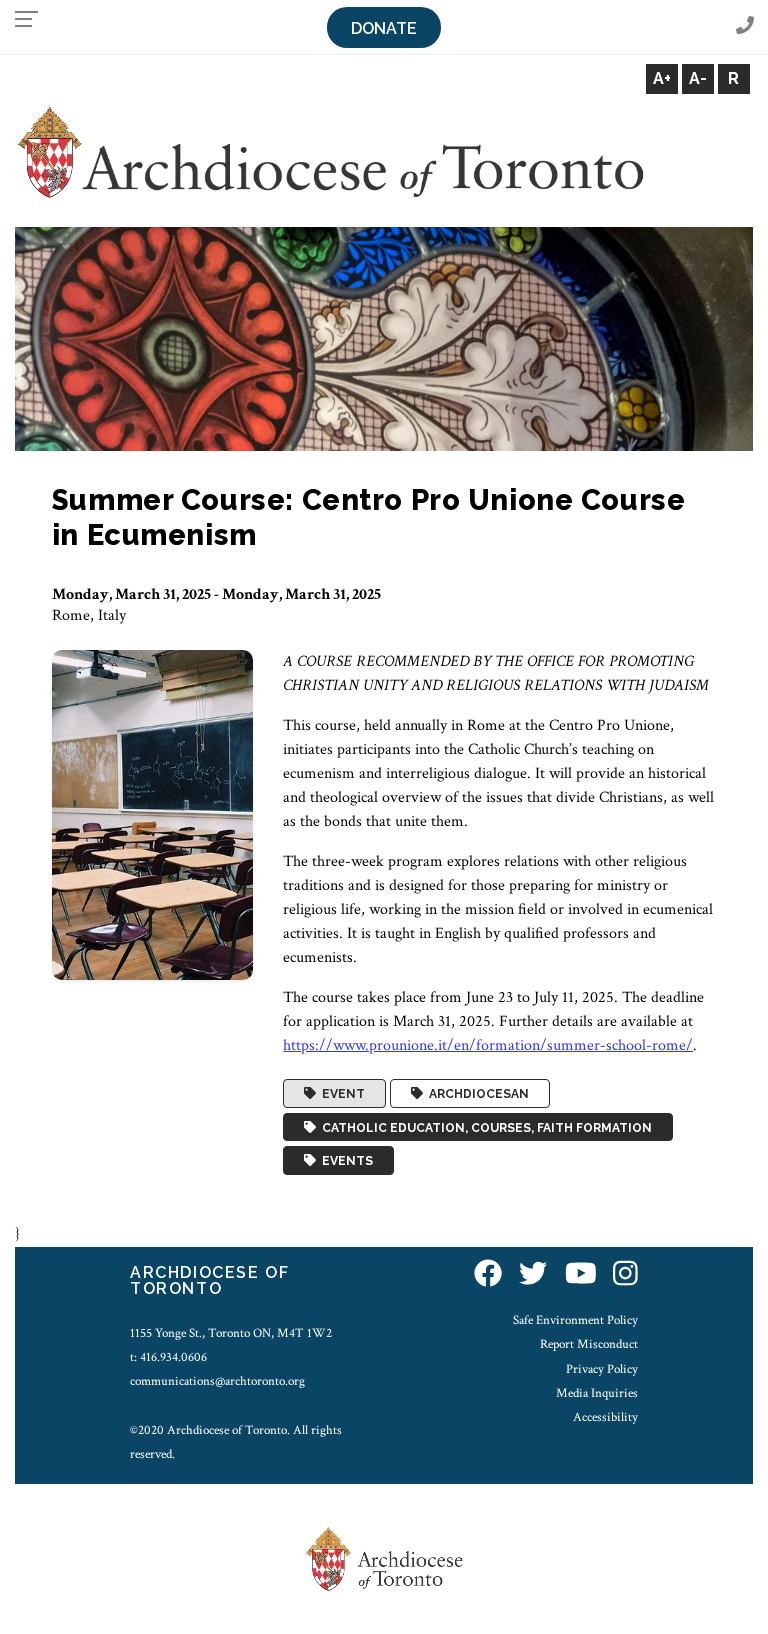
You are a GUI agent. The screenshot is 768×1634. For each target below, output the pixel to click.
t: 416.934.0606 (168, 1357)
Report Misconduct (589, 1344)
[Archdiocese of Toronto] (329, 151)
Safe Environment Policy (575, 1320)
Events (344, 1161)
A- (698, 78)
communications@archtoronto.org (217, 1381)
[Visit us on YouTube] (581, 1275)
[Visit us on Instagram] (625, 1275)
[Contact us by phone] (745, 26)
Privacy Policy (602, 1369)
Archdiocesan (476, 1094)
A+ (662, 78)
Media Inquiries (597, 1393)
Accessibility (605, 1417)
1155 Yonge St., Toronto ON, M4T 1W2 (231, 1333)
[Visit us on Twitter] (533, 1275)
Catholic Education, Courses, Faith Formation (484, 1127)
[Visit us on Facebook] (488, 1275)
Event (340, 1094)
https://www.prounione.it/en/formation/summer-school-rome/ (488, 1045)
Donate (384, 28)
